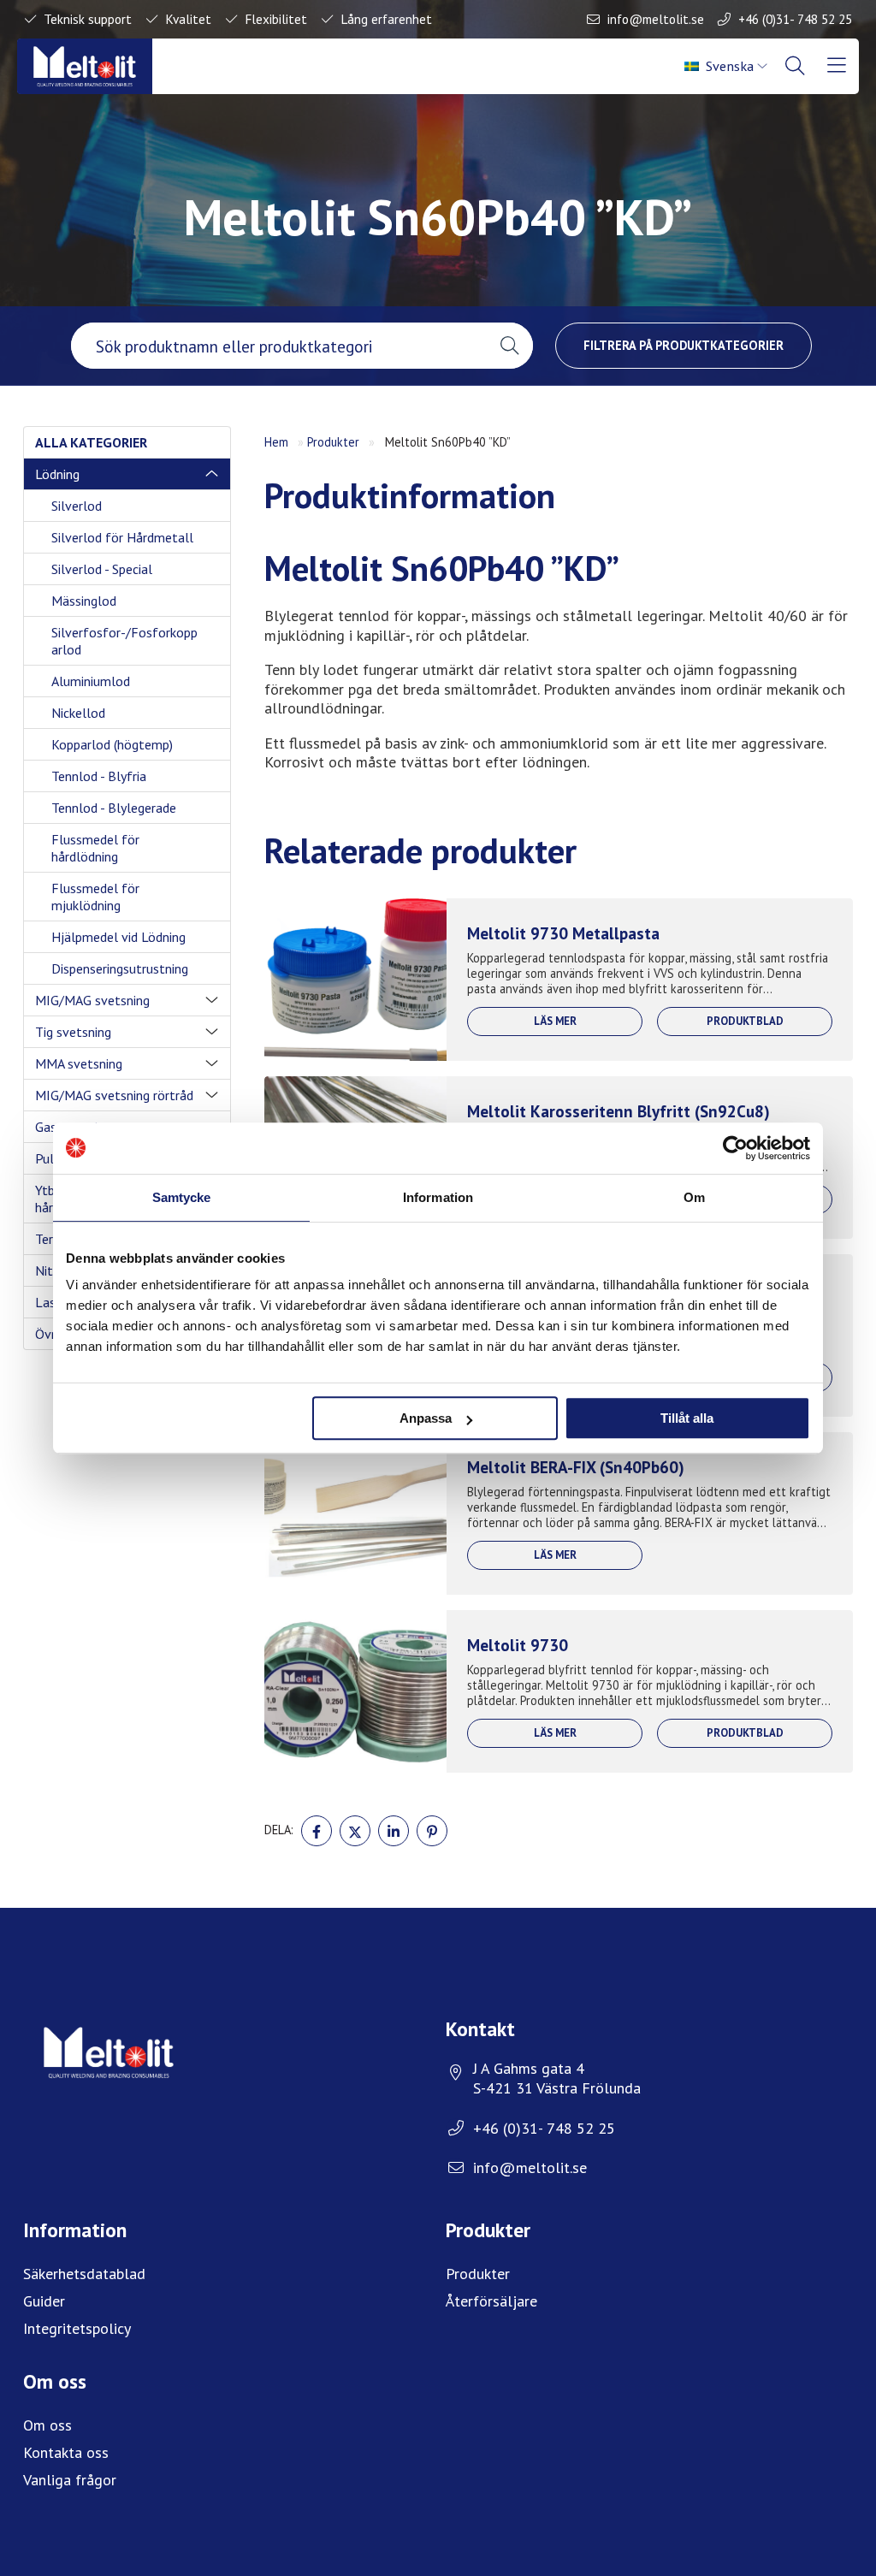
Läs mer (555, 1021)
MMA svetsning (79, 1063)
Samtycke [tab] (182, 1197)
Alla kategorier (91, 442)
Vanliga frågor (70, 2480)
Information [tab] (438, 1197)
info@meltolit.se (656, 19)
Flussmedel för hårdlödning (95, 848)
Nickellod (78, 713)
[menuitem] (727, 66)
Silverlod (77, 506)
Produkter (333, 442)
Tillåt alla (687, 1418)
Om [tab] (694, 1197)
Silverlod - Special (102, 569)
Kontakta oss (66, 2452)
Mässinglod (84, 601)
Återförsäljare (491, 2301)
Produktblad (745, 1021)
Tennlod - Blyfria (99, 776)
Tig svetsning (73, 1032)
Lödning (57, 474)
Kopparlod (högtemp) (112, 744)
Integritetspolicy (77, 2328)
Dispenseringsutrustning (120, 968)
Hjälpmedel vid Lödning (118, 937)
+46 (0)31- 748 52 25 (795, 19)
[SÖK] (796, 66)
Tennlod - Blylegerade (114, 808)
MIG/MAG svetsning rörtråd (114, 1095)
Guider (44, 2301)
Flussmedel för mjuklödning (95, 897)
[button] (509, 346)
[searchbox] (278, 346)
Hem (276, 442)
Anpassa (426, 1418)
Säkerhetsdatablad (84, 2274)
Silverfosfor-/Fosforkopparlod (124, 641)
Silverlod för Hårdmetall (122, 537)
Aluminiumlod (91, 681)
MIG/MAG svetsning (92, 1000)
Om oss (47, 2425)
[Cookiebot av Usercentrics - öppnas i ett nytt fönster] (735, 1148)
